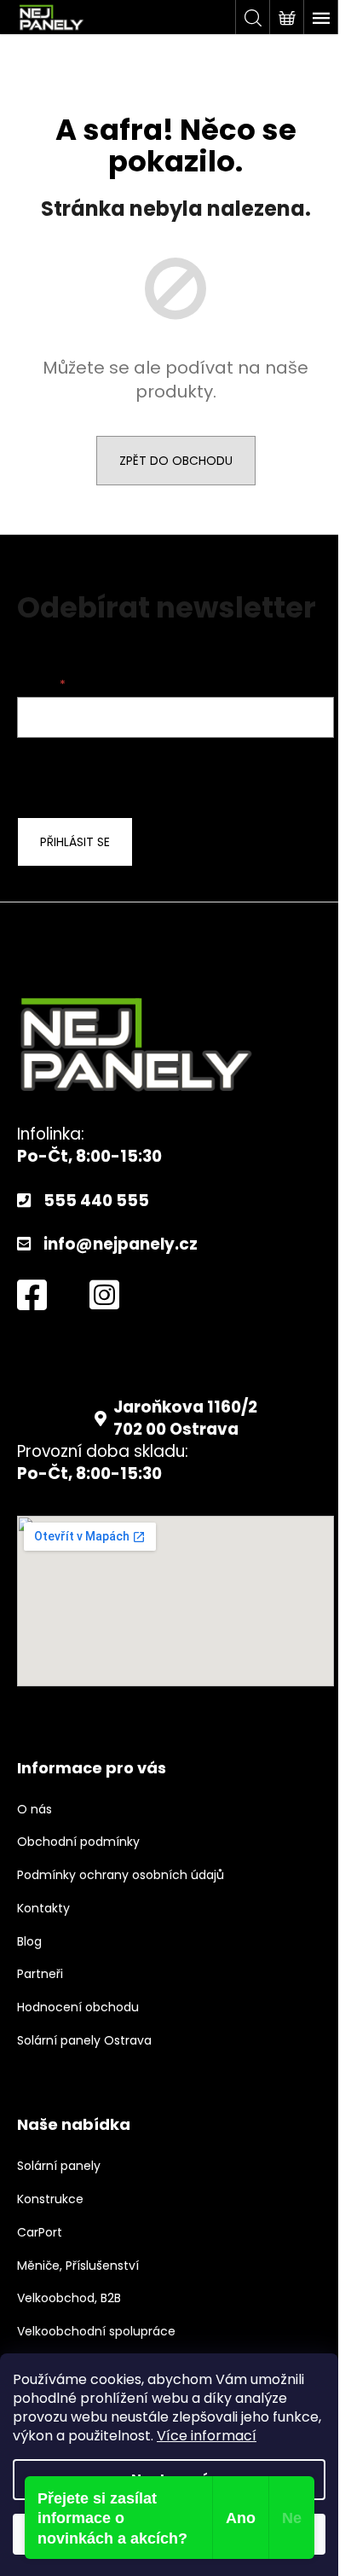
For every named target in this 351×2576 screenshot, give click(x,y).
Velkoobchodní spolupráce (96, 2332)
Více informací (207, 2436)
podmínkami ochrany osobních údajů (154, 775)
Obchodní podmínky (78, 1842)
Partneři (40, 1974)
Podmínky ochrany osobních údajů (121, 1875)
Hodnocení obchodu (78, 2007)
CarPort (40, 2233)
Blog (29, 1942)
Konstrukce (50, 2199)
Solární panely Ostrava (84, 2041)
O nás (35, 1810)
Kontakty (43, 1909)
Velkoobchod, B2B (69, 2298)
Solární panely (59, 2166)
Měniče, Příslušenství (78, 2266)
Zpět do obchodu (176, 461)
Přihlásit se (75, 842)
